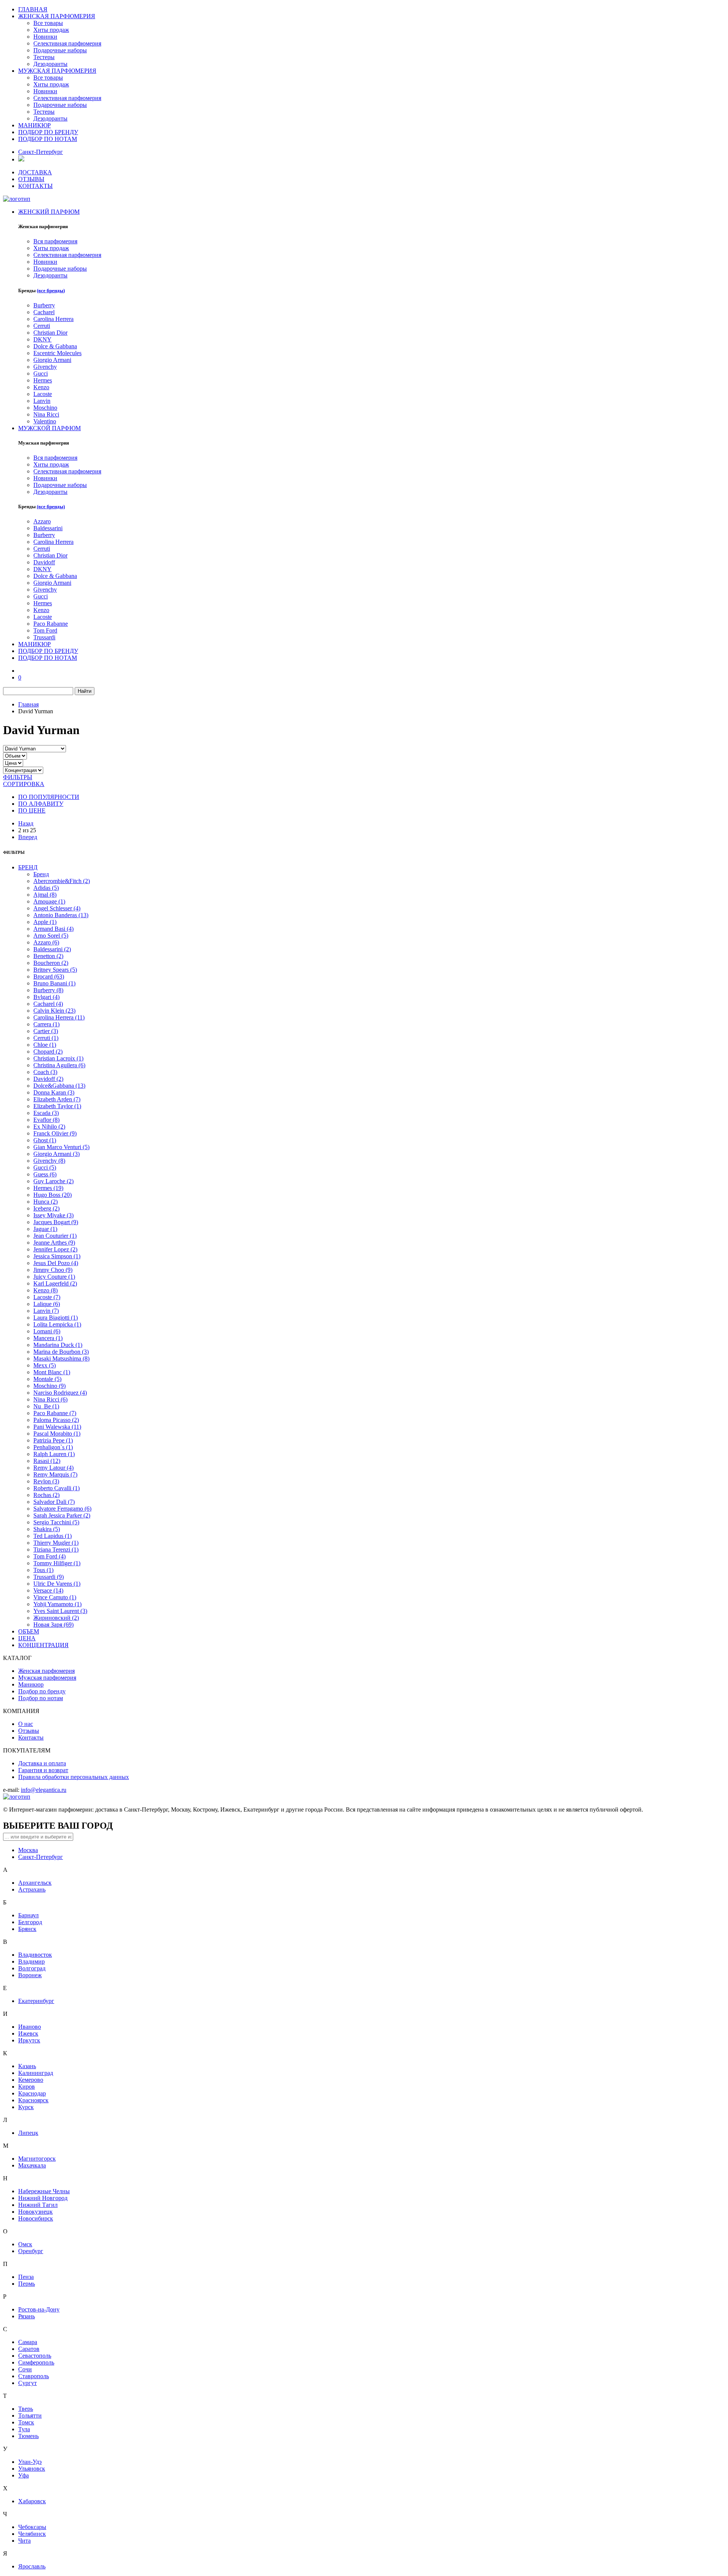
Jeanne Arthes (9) (54, 1243)
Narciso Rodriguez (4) (60, 1393)
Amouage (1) (49, 901)
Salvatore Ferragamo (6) (62, 1509)
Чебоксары (32, 2527)
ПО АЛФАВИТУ (41, 804)
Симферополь (36, 2362)
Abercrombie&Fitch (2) (62, 881)
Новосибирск (36, 2218)
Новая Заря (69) (53, 1625)
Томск (26, 2422)
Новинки (45, 37)
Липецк (28, 2133)
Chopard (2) (48, 1052)
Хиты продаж (51, 30)
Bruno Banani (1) (54, 983)
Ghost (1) (45, 1140)
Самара (28, 2342)
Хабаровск (32, 2501)
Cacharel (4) (48, 1004)
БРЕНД (28, 867)
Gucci (41, 373)
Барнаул (28, 1915)
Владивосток (35, 1955)
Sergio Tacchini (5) (56, 1522)
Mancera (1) (48, 1338)
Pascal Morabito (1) (57, 1434)
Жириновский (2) (56, 1618)
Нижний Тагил (38, 2205)
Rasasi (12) (47, 1461)
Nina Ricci (46, 414)
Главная (28, 704)
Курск (26, 2107)
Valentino (45, 421)
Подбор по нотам (41, 1698)
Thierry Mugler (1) (56, 1543)
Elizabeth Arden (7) (57, 1099)
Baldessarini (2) (52, 949)
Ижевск (28, 2033)
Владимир (31, 1961)
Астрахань (32, 1889)
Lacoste (43, 394)
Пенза (26, 2277)
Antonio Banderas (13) (61, 915)
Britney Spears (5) (55, 970)
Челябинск (32, 2534)
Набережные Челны (44, 2191)
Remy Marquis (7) (55, 1474)
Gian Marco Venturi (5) (61, 1147)
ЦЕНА (27, 1638)
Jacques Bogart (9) (56, 1222)
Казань (27, 2066)
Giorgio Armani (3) (56, 1154)
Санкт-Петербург (41, 152)
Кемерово (31, 2080)
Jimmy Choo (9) (53, 1270)
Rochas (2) (46, 1495)
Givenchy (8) (49, 1161)
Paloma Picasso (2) (56, 1420)
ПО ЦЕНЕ (32, 810)
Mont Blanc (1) (52, 1372)
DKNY (42, 339)
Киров (27, 2087)
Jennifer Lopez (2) (55, 1249)
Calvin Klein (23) (54, 1011)
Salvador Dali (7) (54, 1502)
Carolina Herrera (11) (59, 1017)
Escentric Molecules (57, 353)
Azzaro (42, 521)
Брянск (27, 1929)
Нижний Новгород (43, 2198)
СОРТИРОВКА (24, 784)
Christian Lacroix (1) (58, 1058)
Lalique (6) (47, 1304)
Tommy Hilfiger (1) (57, 1563)
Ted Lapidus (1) (53, 1536)
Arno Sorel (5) (51, 936)
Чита (24, 2541)
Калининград (36, 2073)
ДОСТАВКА (35, 172)
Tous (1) (43, 1570)
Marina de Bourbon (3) (61, 1352)
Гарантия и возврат (43, 1770)
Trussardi (44, 637)
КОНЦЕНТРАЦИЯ (43, 1645)
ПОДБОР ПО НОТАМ (48, 139)
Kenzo (41, 387)
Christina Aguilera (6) (59, 1065)
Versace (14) (48, 1590)
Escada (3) (46, 1113)
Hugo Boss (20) (53, 1195)
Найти (85, 691)
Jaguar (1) (45, 1229)
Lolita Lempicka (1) (57, 1324)
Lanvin (42, 401)
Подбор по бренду (42, 1691)
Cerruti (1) (46, 1038)
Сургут (27, 2383)
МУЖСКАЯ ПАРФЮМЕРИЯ (57, 71)
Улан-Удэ (30, 2462)
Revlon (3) (46, 1481)
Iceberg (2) (46, 1208)
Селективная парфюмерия (67, 43)
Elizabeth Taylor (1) (57, 1106)
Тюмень (28, 2436)
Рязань (27, 2316)
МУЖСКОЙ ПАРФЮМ (49, 428)
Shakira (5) (47, 1529)
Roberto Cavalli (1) (56, 1488)
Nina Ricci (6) (50, 1399)
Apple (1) (45, 922)
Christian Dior (50, 333)
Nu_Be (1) (46, 1406)
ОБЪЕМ (29, 1631)
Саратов (29, 2349)
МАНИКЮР (35, 125)
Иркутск (29, 2040)
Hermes (43, 380)
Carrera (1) (46, 1024)
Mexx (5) (45, 1365)
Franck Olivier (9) (55, 1133)
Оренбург (31, 2251)
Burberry (44, 305)
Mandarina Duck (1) (58, 1345)
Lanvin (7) (46, 1311)
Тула (24, 2429)
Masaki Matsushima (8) (61, 1358)
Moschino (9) (49, 1386)
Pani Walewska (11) (57, 1427)
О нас (26, 1724)
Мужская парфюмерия (47, 1678)
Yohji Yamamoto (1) (57, 1604)
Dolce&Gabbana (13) (59, 1086)
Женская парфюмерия (46, 1671)
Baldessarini (48, 528)
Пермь (27, 2284)
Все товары (48, 23)
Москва (28, 1850)
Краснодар (32, 2093)
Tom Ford (45, 630)
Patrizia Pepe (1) (53, 1440)
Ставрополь (34, 2376)
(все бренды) (51, 290)
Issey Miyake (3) (53, 1215)
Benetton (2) (48, 956)
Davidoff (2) (48, 1079)
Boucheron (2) (51, 963)
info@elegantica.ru (44, 1790)
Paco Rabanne (51, 624)
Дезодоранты (50, 64)
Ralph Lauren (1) (54, 1454)
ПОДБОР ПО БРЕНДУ (48, 132)
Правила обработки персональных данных (74, 1777)
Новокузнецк (35, 2212)
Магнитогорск (37, 2159)
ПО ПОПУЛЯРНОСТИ (49, 797)
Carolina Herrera (53, 319)
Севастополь (35, 2356)
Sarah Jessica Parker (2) (62, 1515)
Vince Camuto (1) (55, 1597)
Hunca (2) (45, 1202)
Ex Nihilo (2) (49, 1127)
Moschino (45, 408)
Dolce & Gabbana (55, 346)
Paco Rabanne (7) (55, 1413)
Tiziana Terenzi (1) (56, 1550)
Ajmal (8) (45, 895)
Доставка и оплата (42, 1763)
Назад (26, 823)
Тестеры (44, 57)
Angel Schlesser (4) (57, 908)
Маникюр (31, 1684)
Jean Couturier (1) (55, 1236)
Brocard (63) (49, 976)
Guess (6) (45, 1174)
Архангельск (35, 1883)
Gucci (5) (45, 1167)
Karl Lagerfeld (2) (55, 1283)
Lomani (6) (47, 1331)
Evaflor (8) (46, 1120)
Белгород (30, 1922)
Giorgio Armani (52, 360)
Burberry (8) (48, 990)
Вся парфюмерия (55, 241)
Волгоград (32, 1968)
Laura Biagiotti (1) (56, 1318)
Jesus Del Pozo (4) (56, 1263)
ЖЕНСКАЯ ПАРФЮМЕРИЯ (57, 16)
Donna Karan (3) (54, 1092)
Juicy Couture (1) (54, 1277)
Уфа (24, 2475)
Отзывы (29, 1731)
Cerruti (42, 326)
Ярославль (32, 2566)
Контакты (31, 1737)
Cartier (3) (46, 1031)
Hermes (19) (48, 1188)
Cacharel (44, 312)
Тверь (26, 2409)
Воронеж (30, 1975)
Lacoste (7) (47, 1297)
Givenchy (45, 367)
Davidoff (44, 562)
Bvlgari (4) (46, 997)
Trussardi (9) (49, 1577)
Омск (25, 2244)
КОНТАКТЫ (35, 186)
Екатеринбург (36, 2001)
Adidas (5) (46, 888)
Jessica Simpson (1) (57, 1256)
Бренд (41, 874)
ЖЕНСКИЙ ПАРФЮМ (49, 212)
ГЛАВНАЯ (33, 9)
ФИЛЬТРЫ (18, 777)
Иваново (30, 2027)
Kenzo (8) (45, 1290)
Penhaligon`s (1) (53, 1447)
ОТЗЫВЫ (31, 179)
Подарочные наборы (60, 50)
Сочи (25, 2369)
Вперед (28, 837)
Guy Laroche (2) (53, 1181)
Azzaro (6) (46, 942)
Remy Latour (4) (53, 1468)
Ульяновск (32, 2469)
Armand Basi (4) (53, 929)
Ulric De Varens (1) (57, 1584)
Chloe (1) (45, 1045)
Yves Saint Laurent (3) (60, 1611)
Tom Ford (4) (49, 1556)
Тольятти (30, 2415)
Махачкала (32, 2165)
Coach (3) (45, 1072)
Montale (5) (47, 1379)
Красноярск (33, 2100)
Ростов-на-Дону (39, 2309)
